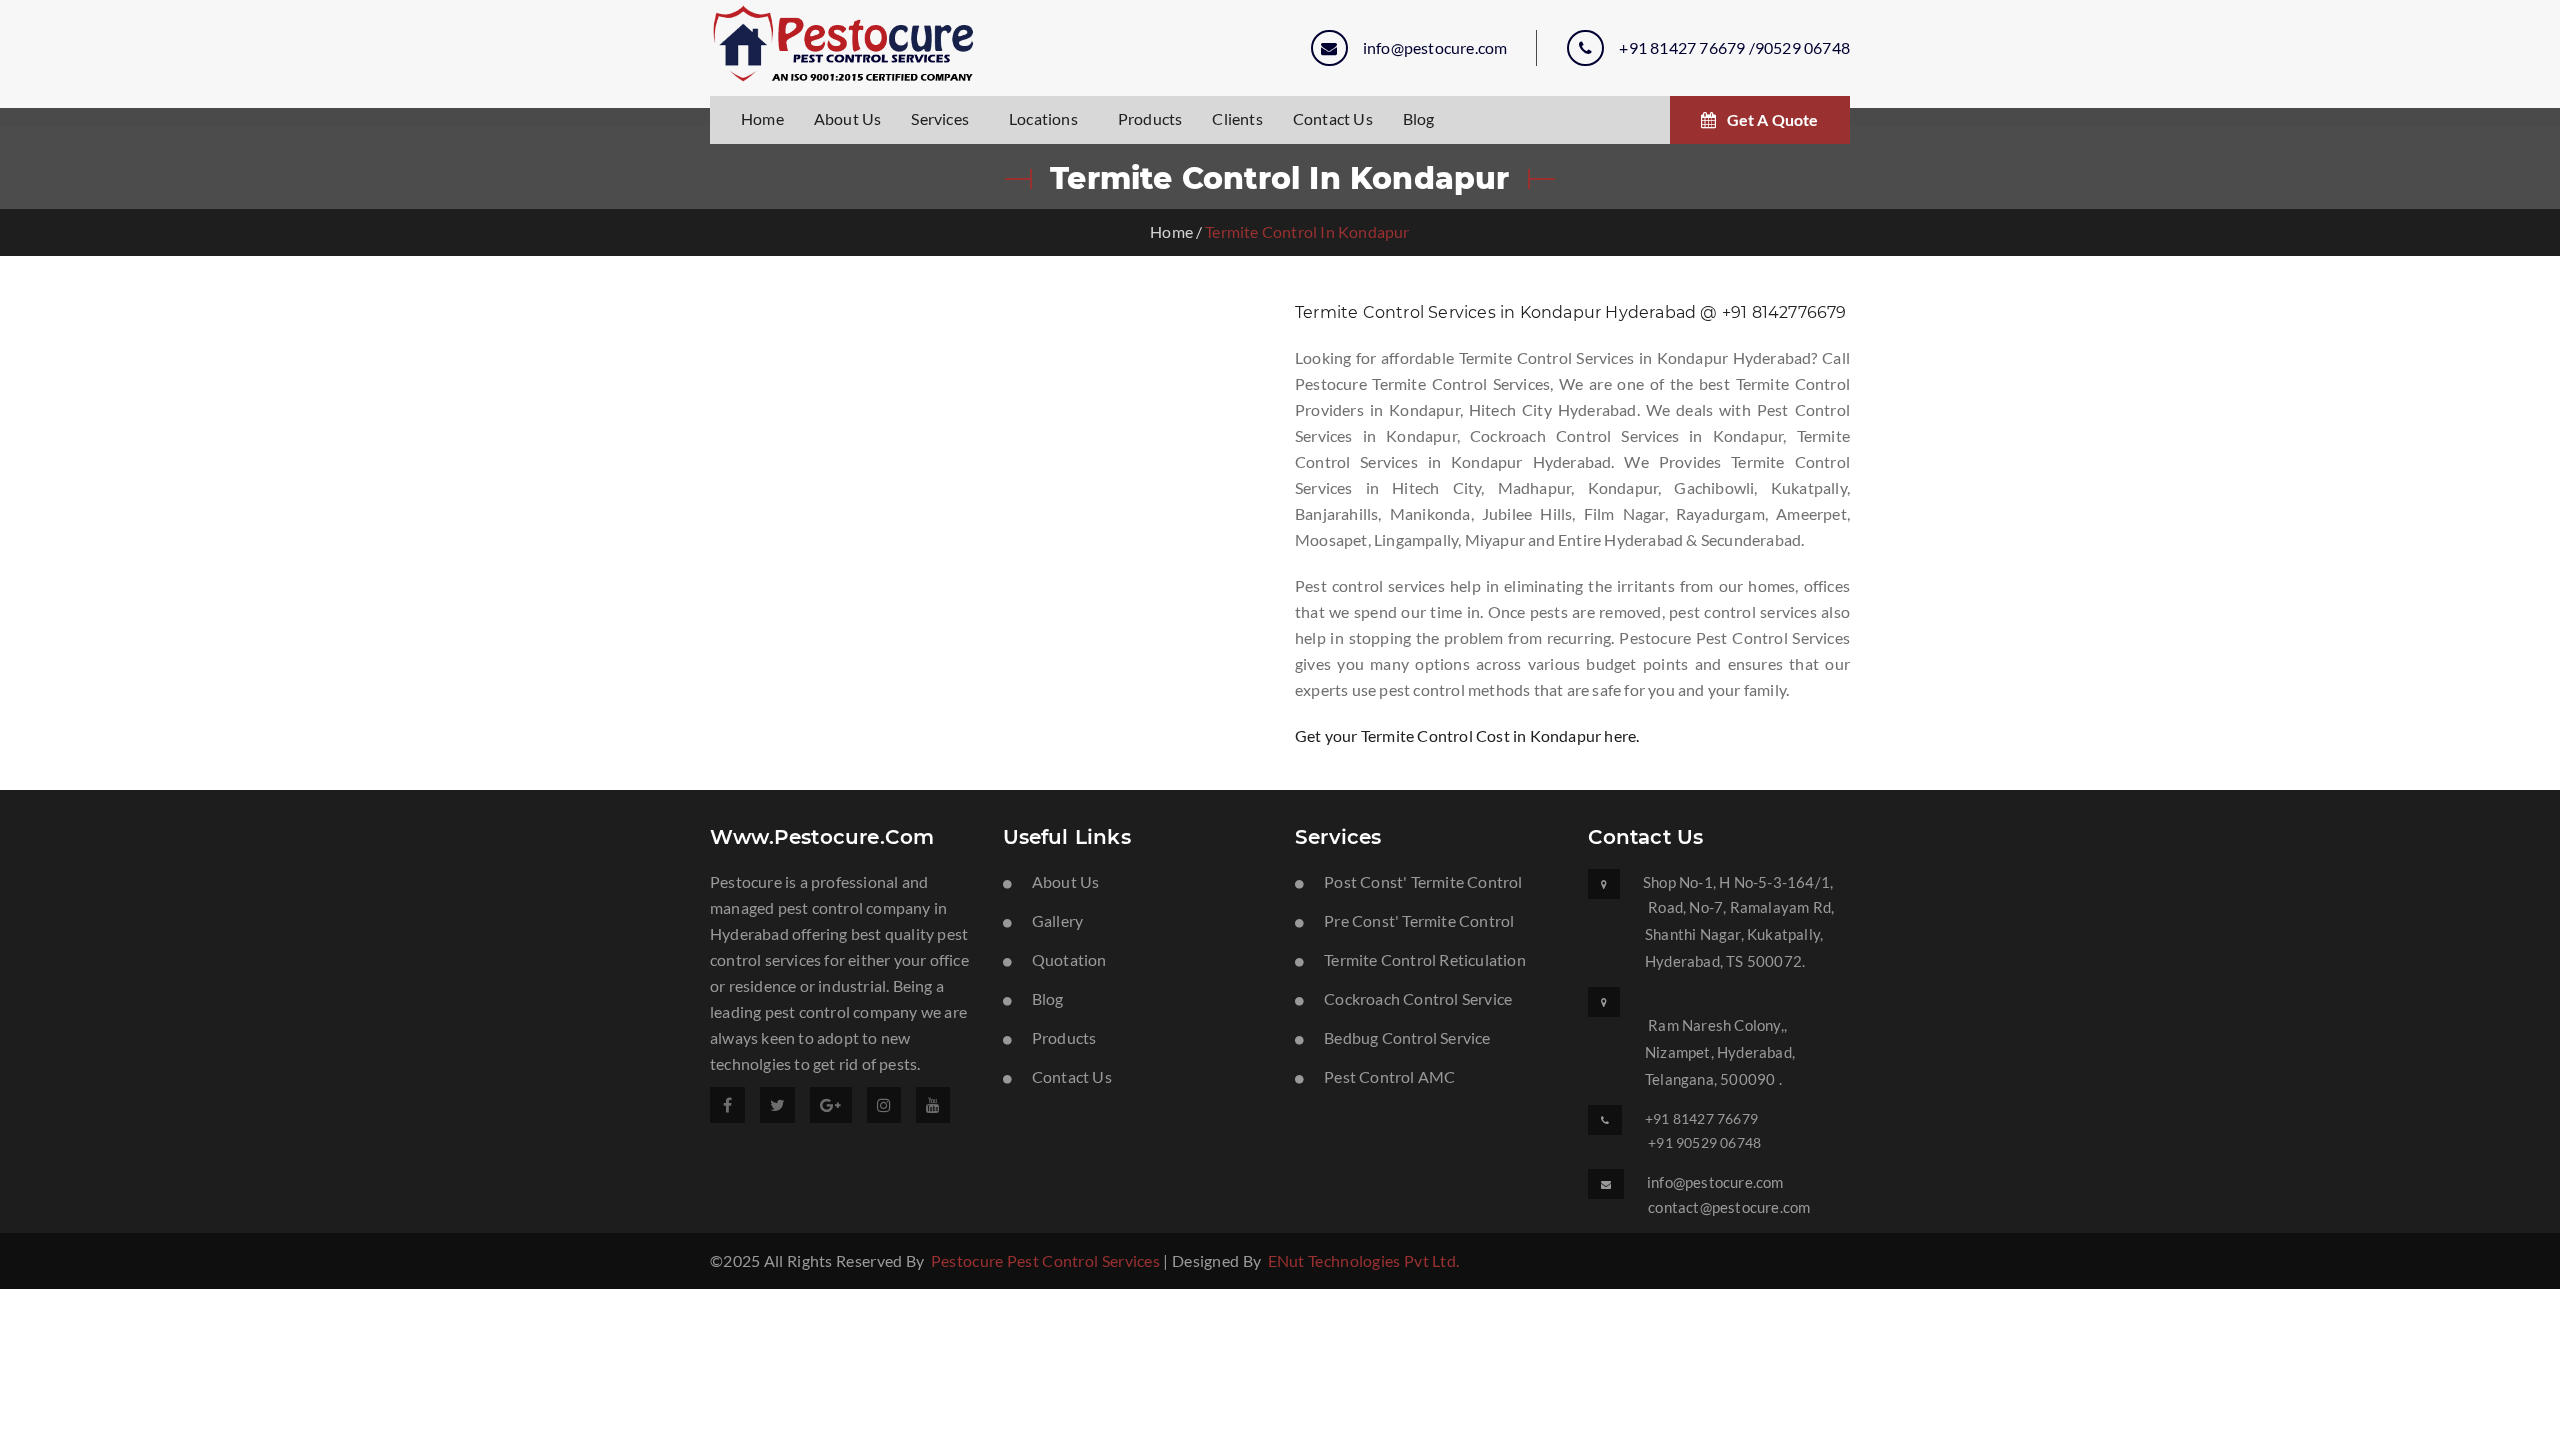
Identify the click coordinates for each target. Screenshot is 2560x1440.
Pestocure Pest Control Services (1045, 1260)
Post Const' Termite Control (1423, 881)
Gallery (1057, 920)
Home (1171, 231)
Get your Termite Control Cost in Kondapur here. (1467, 735)
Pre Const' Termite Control (1419, 920)
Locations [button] (1043, 118)
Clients (1237, 118)
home (762, 118)
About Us (1066, 881)
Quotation (1069, 959)
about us (848, 118)
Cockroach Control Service (1418, 998)
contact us (1333, 118)
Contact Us (1072, 1076)
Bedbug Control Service (1407, 1037)
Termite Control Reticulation (1425, 959)
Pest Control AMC (1389, 1076)
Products (1150, 118)
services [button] (940, 118)
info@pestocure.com (1435, 47)
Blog (1419, 118)
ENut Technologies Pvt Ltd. (1364, 1260)
